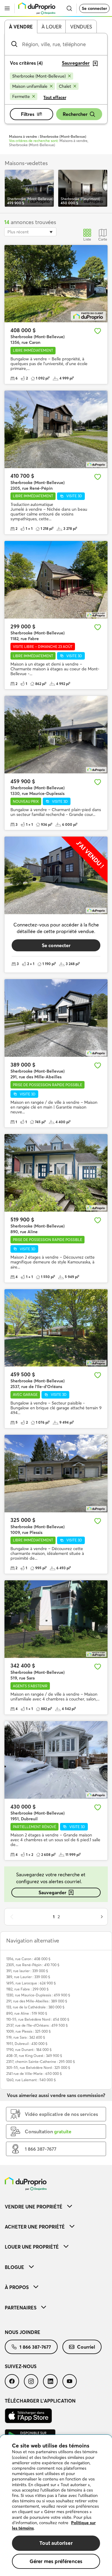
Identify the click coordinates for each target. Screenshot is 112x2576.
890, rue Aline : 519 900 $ (27, 2013)
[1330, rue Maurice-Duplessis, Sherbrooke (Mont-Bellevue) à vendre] (56, 735)
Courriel (86, 2347)
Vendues (81, 27)
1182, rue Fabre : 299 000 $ (27, 1989)
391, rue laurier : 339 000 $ (27, 1971)
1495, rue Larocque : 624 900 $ (31, 1983)
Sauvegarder (52, 1892)
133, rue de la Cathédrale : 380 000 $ (35, 2007)
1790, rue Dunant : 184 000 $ (29, 2050)
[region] (56, 2505)
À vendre (21, 27)
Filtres (28, 114)
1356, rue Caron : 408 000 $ (28, 1959)
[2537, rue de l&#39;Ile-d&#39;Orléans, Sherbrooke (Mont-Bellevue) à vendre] (56, 1328)
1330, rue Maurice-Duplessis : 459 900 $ (38, 1995)
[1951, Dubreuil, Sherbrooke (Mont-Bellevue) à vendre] (56, 1760)
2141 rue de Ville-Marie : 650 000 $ (34, 2074)
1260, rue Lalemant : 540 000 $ (31, 2080)
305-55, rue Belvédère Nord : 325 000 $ (38, 2068)
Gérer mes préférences (56, 2561)
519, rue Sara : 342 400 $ (26, 2037)
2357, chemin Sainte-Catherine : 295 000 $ (41, 2062)
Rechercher (75, 114)
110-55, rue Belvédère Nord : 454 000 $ (38, 2019)
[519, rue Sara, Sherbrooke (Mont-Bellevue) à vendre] (56, 1619)
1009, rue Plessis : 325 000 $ (29, 2031)
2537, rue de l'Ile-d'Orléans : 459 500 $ (37, 2025)
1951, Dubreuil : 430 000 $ (27, 2044)
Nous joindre (23, 2332)
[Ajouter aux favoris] (98, 331)
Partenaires (21, 2308)
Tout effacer (55, 97)
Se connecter (94, 8)
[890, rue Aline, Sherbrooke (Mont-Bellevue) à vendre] (56, 1173)
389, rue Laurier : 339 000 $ (28, 1977)
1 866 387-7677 (35, 2347)
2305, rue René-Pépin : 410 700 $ (33, 1965)
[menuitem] (56, 2207)
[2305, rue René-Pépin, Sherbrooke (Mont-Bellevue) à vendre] (56, 429)
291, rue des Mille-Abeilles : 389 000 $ (37, 2001)
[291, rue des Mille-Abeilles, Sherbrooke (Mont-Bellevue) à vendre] (56, 1018)
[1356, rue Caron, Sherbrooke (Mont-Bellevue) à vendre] (56, 284)
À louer (52, 27)
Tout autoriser (56, 2543)
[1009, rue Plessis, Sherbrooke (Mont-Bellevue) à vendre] (56, 1474)
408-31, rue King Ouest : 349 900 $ (34, 2056)
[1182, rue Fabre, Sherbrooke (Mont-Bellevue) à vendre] (56, 580)
